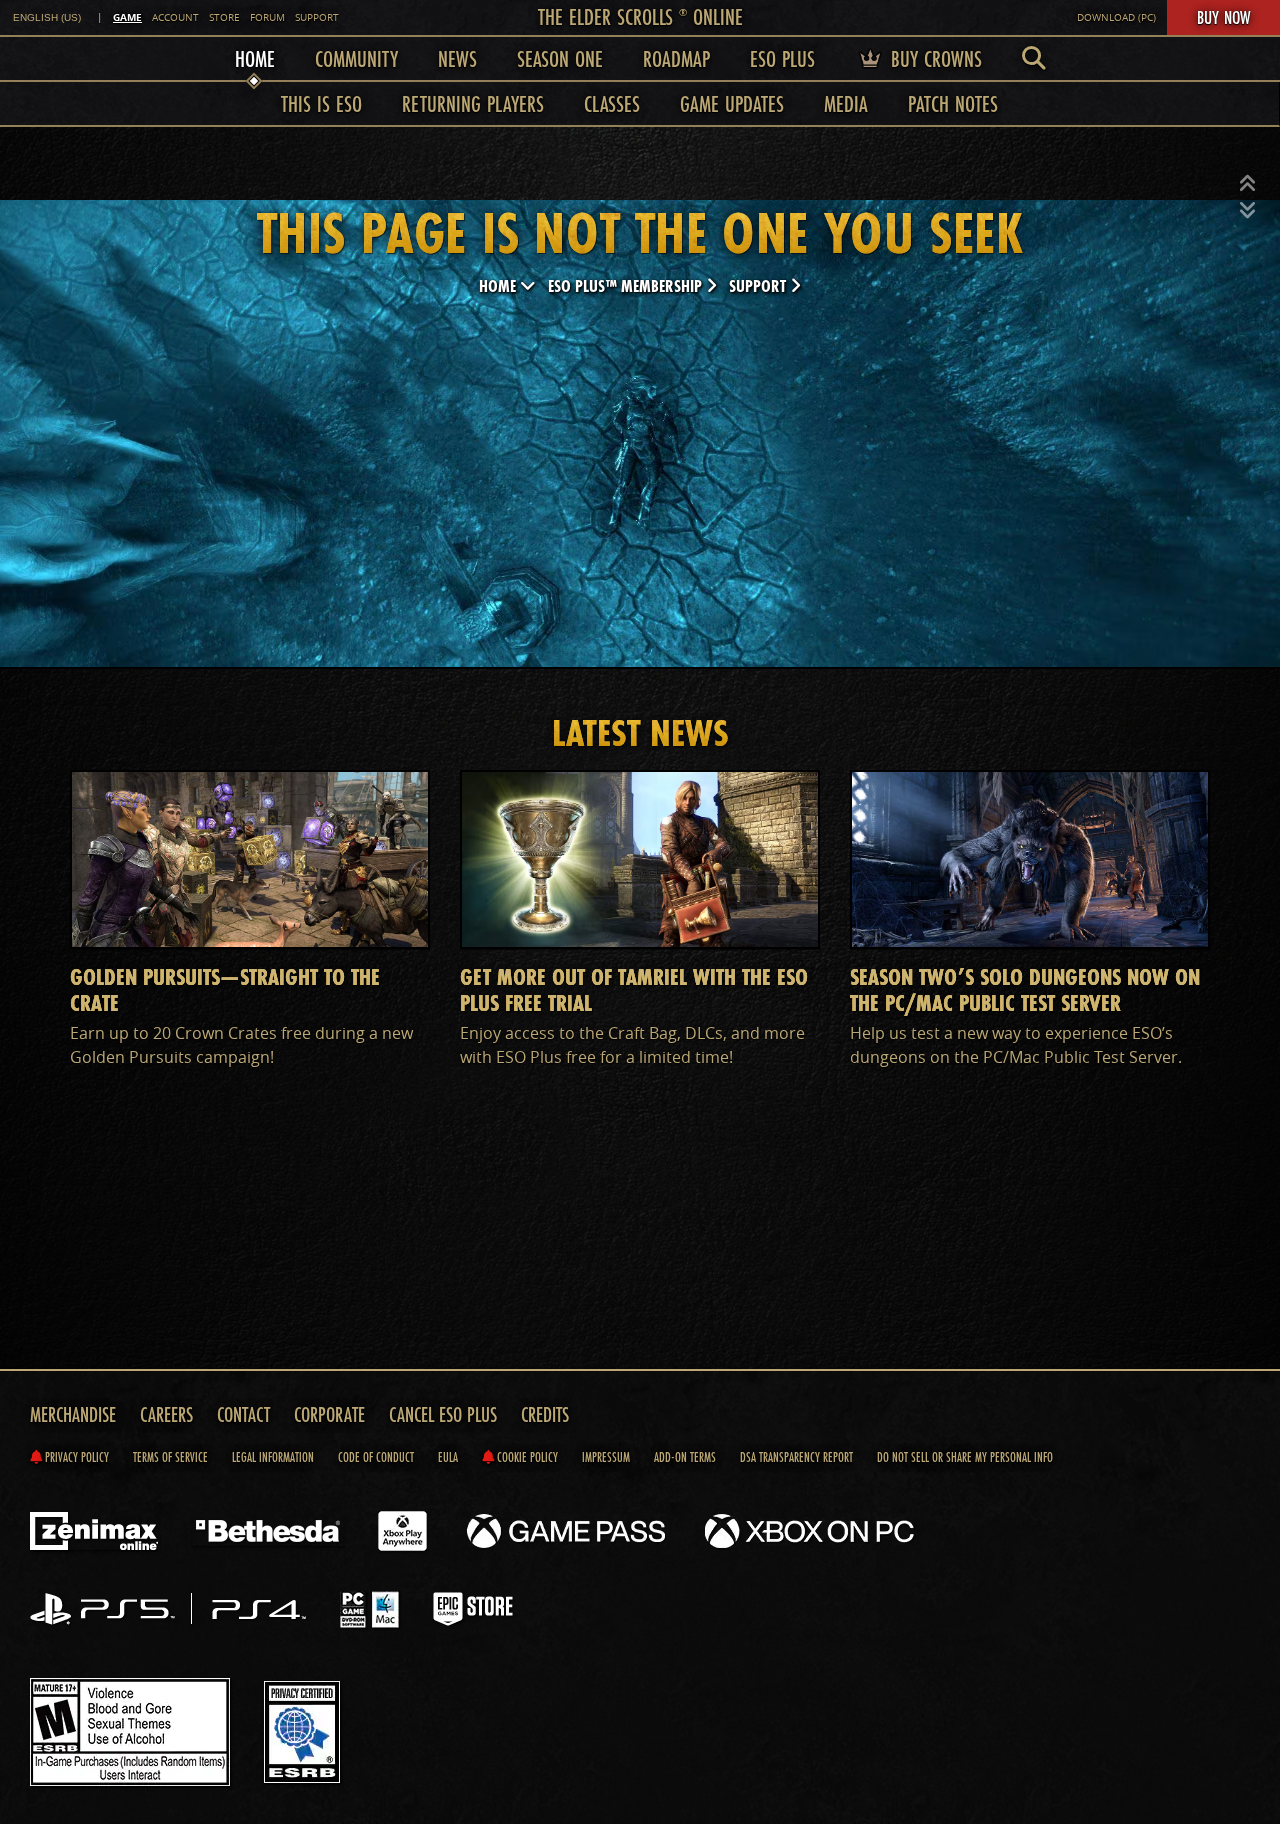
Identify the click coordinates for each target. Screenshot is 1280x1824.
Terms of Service (170, 1457)
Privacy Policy (75, 1457)
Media (846, 103)
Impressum (606, 1457)
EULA (448, 1457)
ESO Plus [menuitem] (782, 58)
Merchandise (73, 1414)
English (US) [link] (47, 17)
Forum (267, 17)
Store (224, 17)
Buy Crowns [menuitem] (933, 58)
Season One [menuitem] (560, 58)
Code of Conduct (376, 1457)
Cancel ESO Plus (443, 1414)
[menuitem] (1034, 58)
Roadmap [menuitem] (676, 58)
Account (175, 17)
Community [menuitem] (356, 58)
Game (127, 17)
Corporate (329, 1414)
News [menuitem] (457, 58)
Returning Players (473, 103)
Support (317, 17)
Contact (243, 1414)
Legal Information (273, 1457)
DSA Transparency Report (796, 1457)
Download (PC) (1116, 17)
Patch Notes (953, 103)
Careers (166, 1414)
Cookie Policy (526, 1457)
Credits (545, 1414)
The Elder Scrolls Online (640, 16)
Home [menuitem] (255, 58)
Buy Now (1223, 17)
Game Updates (732, 103)
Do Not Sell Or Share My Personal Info (965, 1457)
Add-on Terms (685, 1457)
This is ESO (321, 103)
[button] (1248, 184)
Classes (612, 103)
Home (499, 285)
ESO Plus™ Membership (627, 285)
